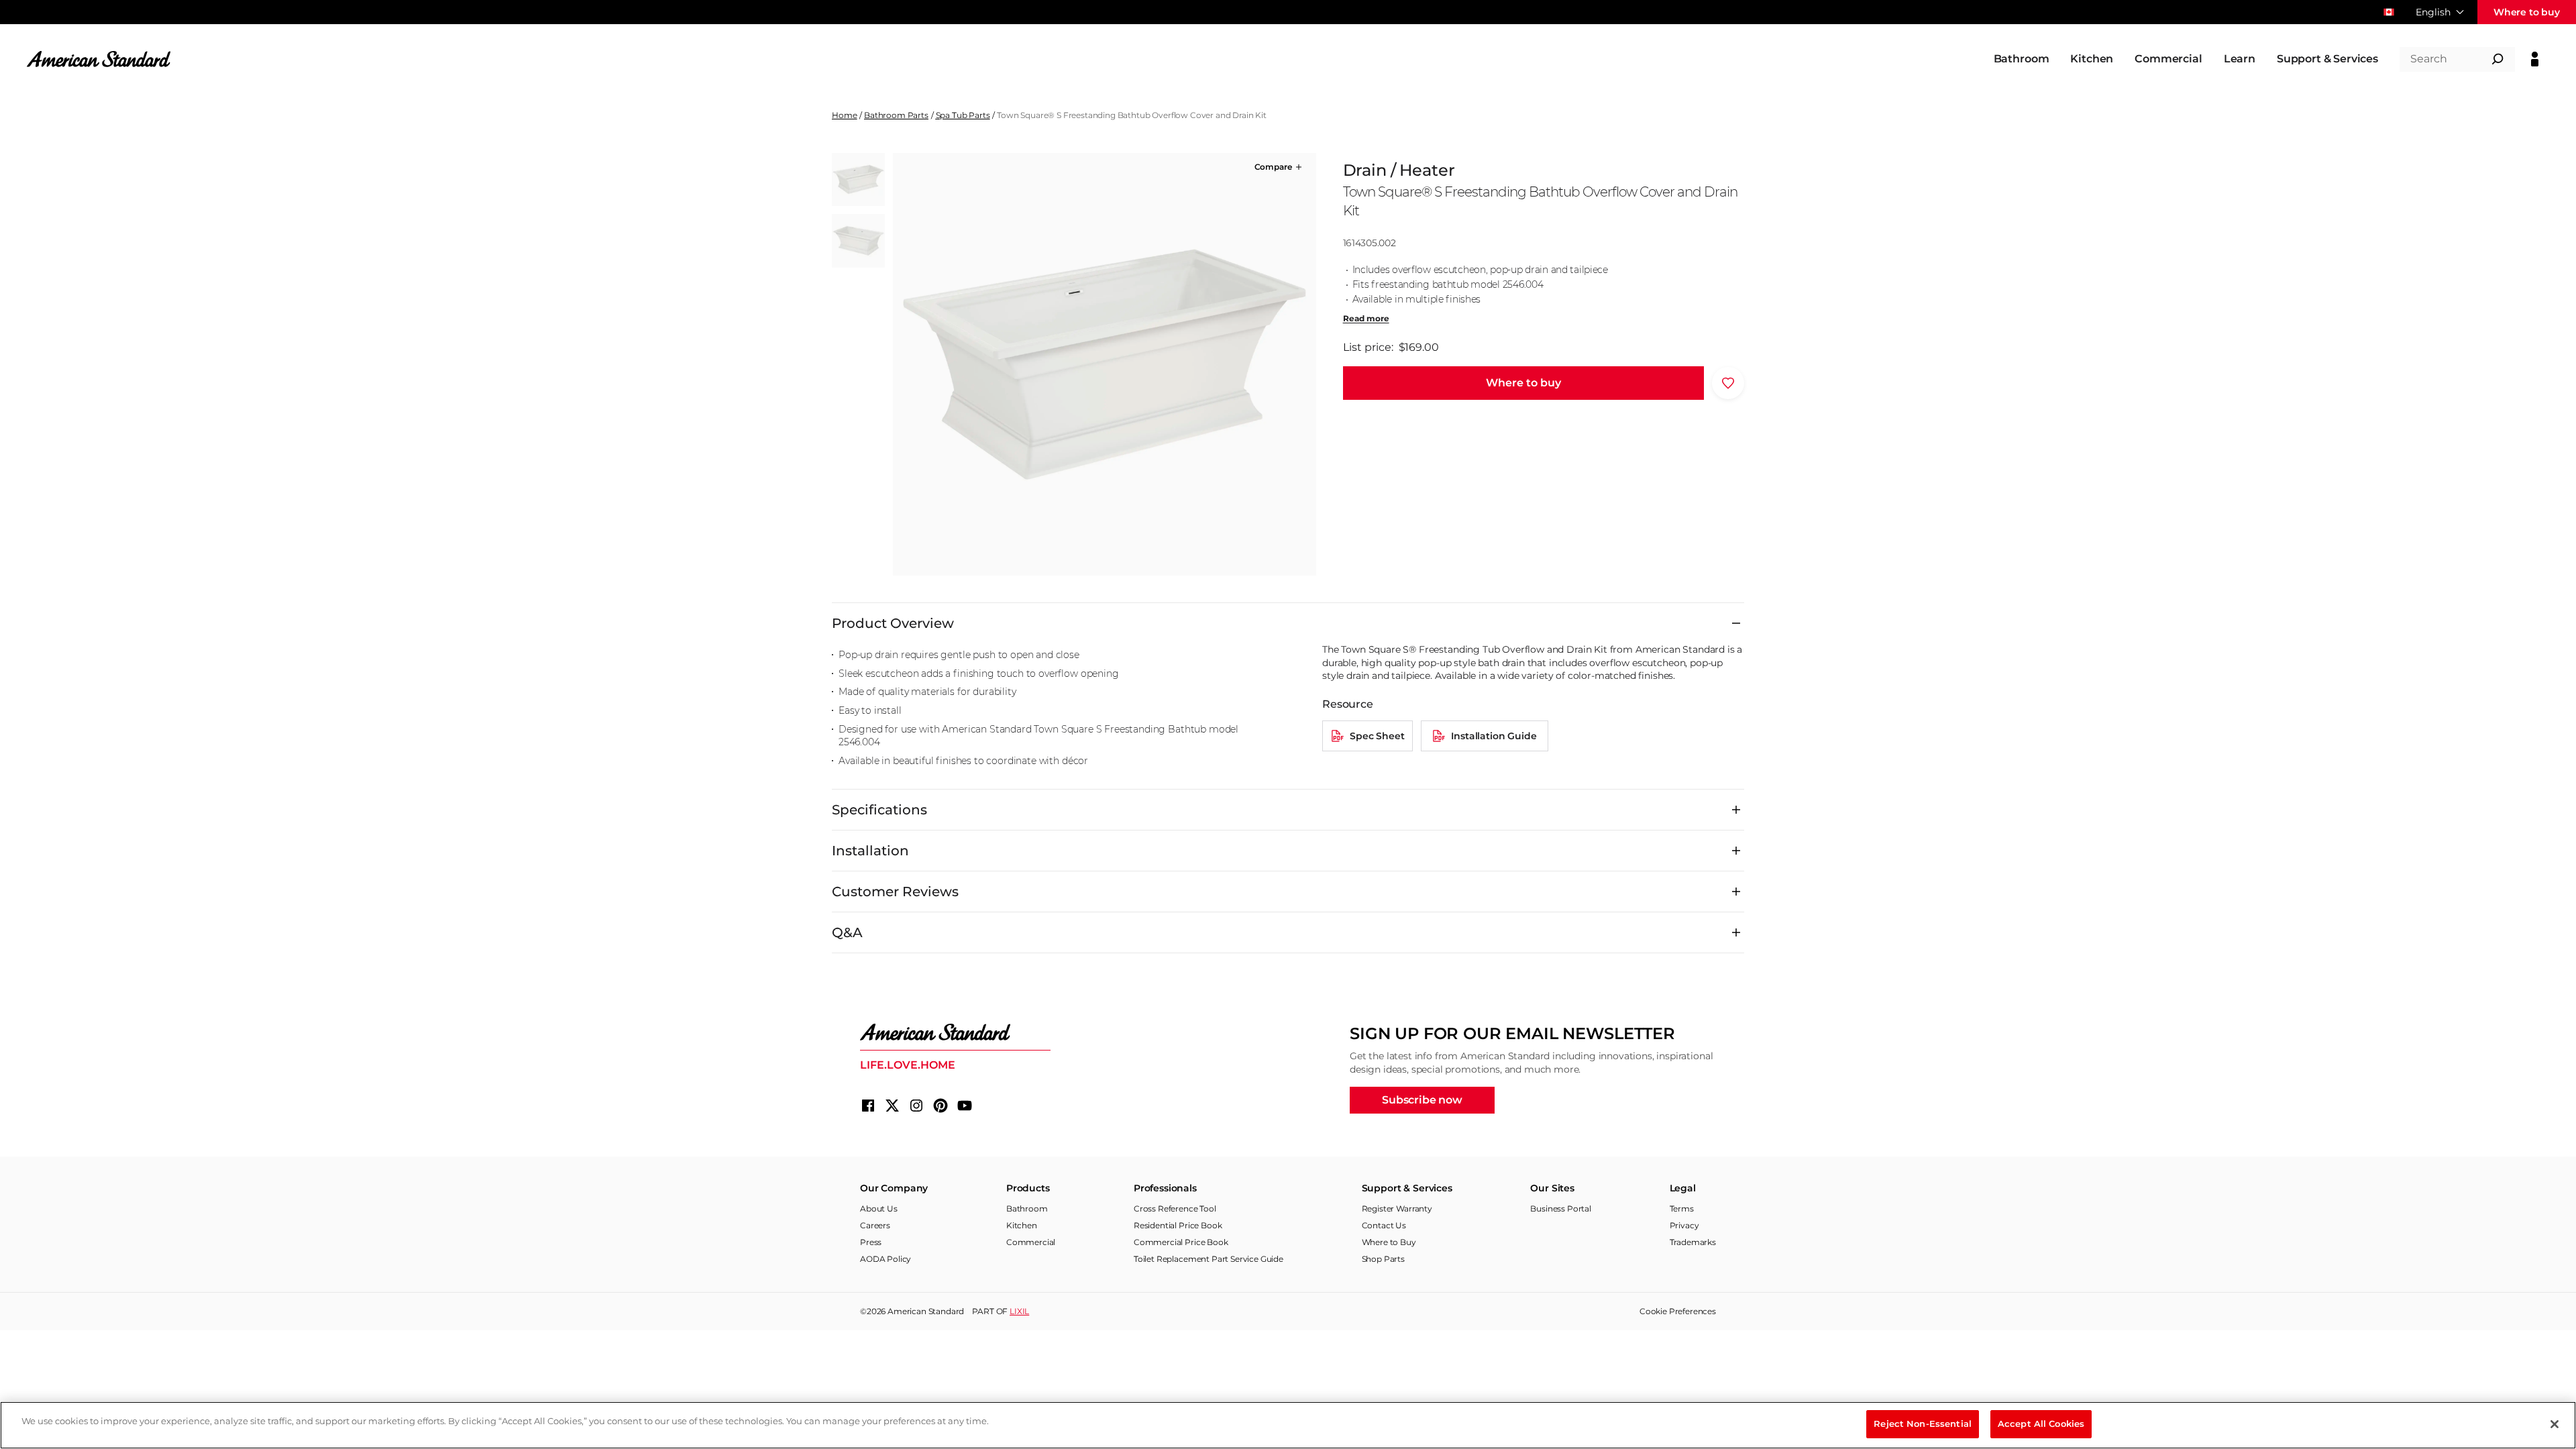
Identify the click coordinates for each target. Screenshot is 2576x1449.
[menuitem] (2022, 59)
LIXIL (1019, 1311)
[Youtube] (965, 1106)
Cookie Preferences (1678, 1311)
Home (844, 115)
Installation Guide (1494, 736)
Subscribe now (1422, 1100)
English (2433, 12)
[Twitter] (892, 1106)
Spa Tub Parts (963, 115)
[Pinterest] (941, 1106)
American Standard (926, 1311)
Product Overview (893, 623)
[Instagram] (916, 1106)
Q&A (847, 932)
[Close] (2555, 1424)
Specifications (879, 810)
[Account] (2535, 59)
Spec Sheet (1377, 736)
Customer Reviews (895, 892)
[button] (1279, 167)
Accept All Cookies (2041, 1424)
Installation (870, 851)
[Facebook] (868, 1106)
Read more (1366, 319)
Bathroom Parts (896, 115)
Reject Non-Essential (1923, 1424)
